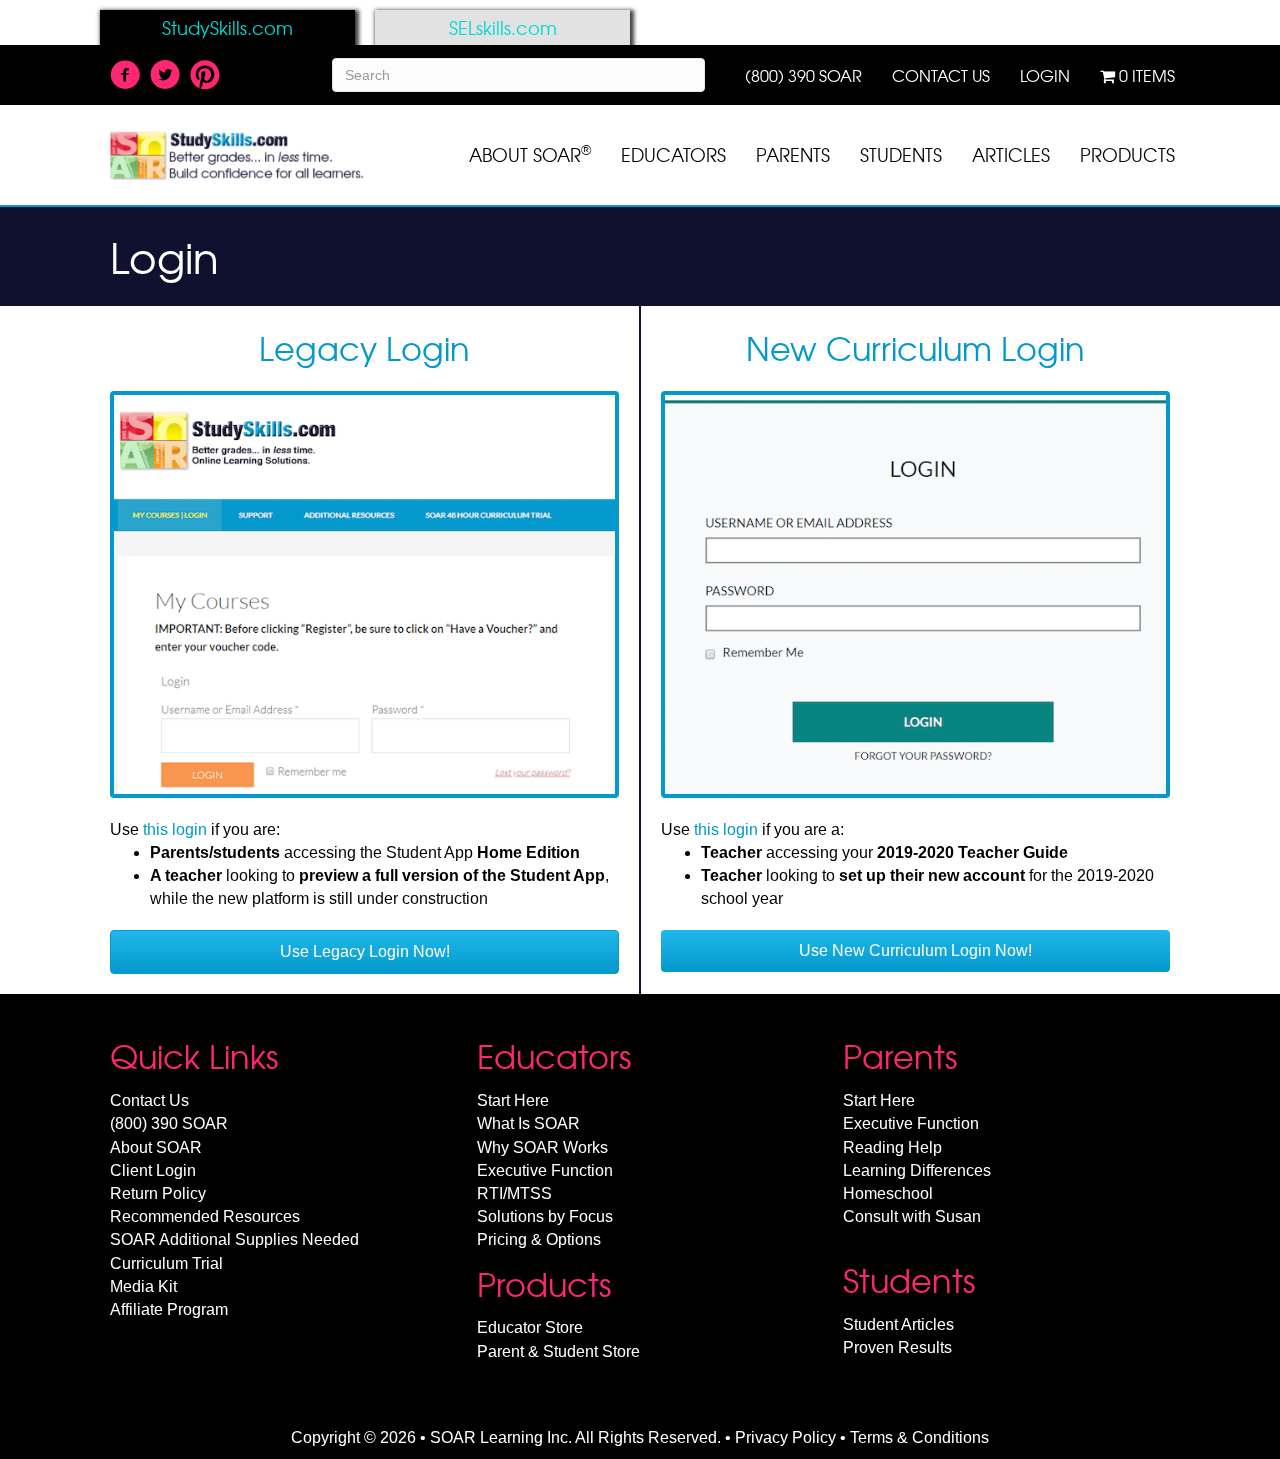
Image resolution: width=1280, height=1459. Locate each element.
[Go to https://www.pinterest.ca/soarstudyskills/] (205, 76)
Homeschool (888, 1193)
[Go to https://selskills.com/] (502, 27)
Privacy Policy (785, 1437)
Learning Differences (917, 1170)
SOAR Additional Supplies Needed (234, 1239)
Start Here (513, 1100)
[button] (364, 952)
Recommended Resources (205, 1216)
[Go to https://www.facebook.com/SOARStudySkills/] (125, 77)
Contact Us (149, 1100)
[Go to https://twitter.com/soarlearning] (165, 77)
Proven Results (897, 1347)
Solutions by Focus (545, 1216)
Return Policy (158, 1193)
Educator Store (530, 1327)
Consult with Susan (912, 1216)
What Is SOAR (528, 1123)
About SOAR (156, 1147)
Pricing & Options (539, 1239)
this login (175, 829)
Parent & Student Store (558, 1351)
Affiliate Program (169, 1309)
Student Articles (898, 1324)
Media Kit (143, 1286)
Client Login (153, 1170)
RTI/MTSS (514, 1193)
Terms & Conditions (919, 1437)
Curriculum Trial (166, 1263)
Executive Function (545, 1170)
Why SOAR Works (542, 1147)
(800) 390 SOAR (169, 1123)
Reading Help (892, 1147)
